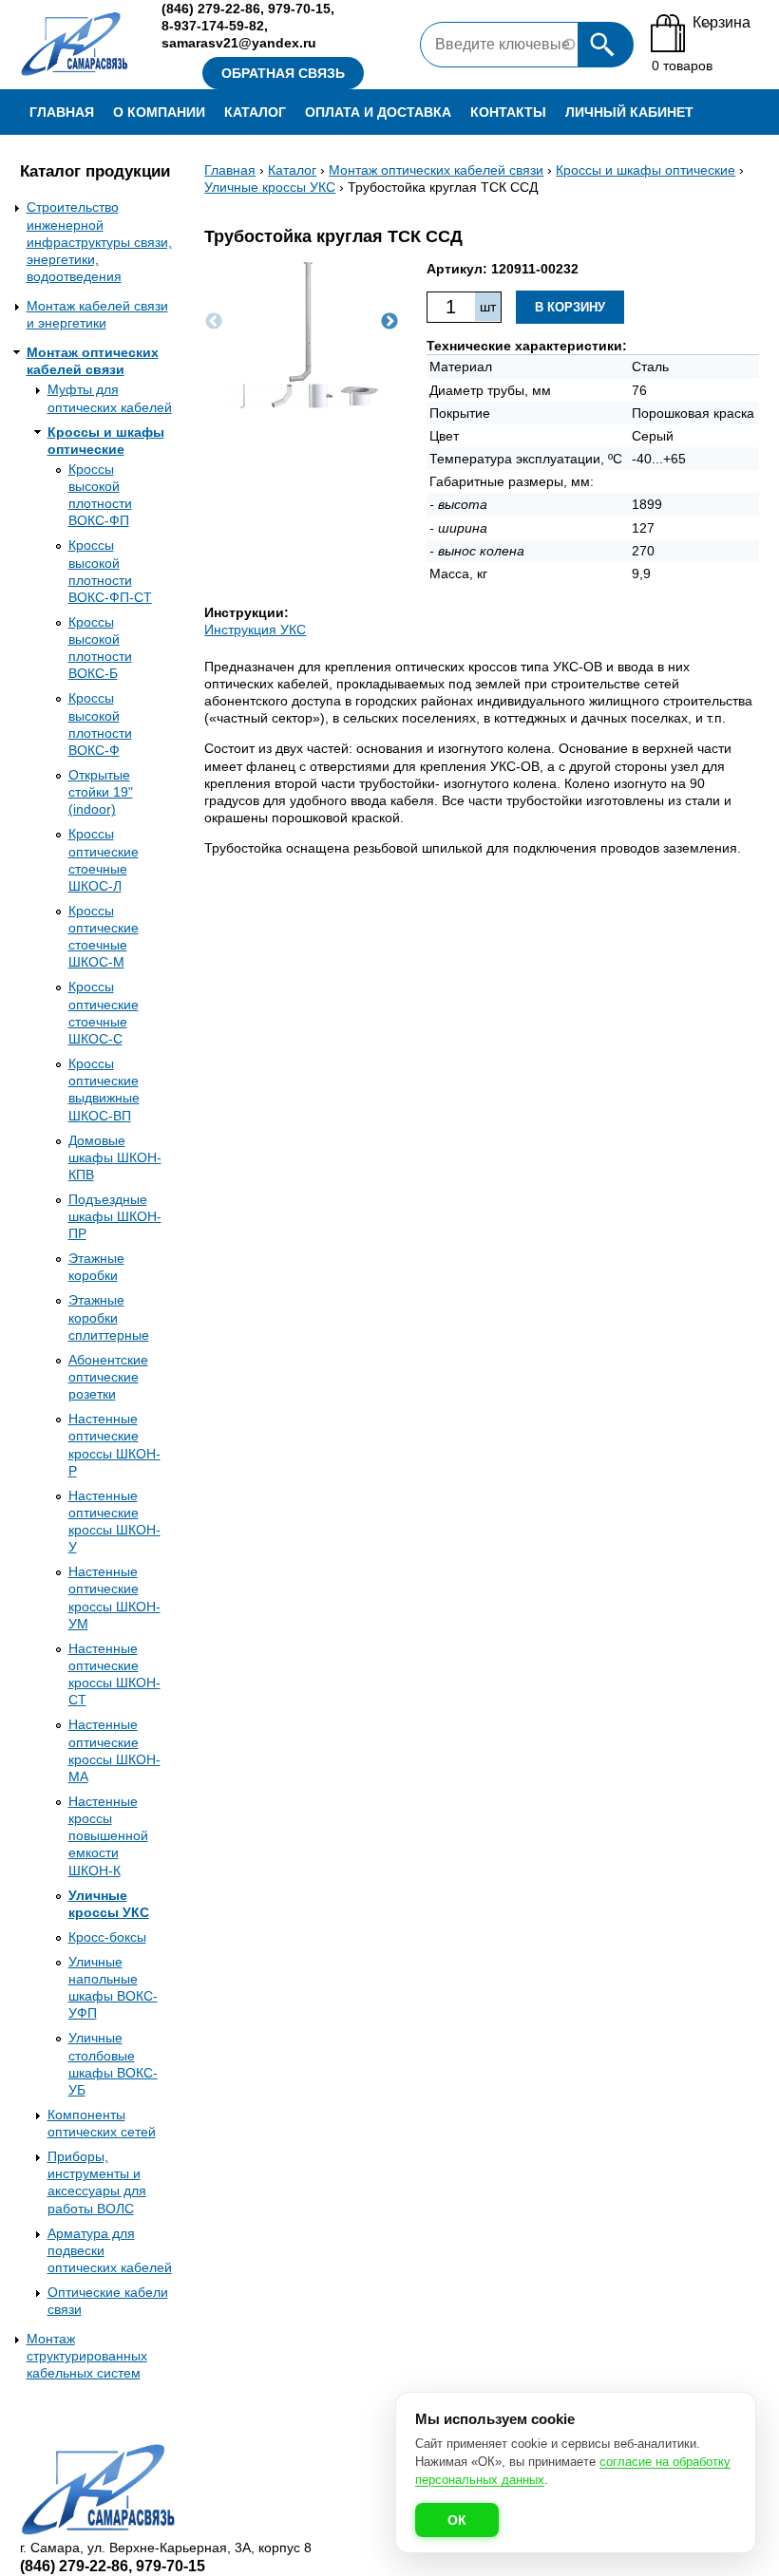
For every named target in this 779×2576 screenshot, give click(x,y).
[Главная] (76, 45)
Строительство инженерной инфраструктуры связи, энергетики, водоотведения (99, 242)
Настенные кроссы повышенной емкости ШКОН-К (108, 1836)
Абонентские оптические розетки (108, 1377)
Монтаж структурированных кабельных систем (87, 2356)
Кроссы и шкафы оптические (646, 170)
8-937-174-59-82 (213, 26)
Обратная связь (283, 73)
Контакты (508, 112)
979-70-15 (299, 9)
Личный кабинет (629, 112)
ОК (457, 2520)
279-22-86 (211, 9)
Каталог (255, 112)
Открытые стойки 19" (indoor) (101, 792)
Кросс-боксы (107, 1937)
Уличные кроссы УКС (270, 187)
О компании (159, 112)
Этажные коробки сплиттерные (109, 1317)
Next (389, 322)
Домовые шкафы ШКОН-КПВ (115, 1157)
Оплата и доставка (378, 112)
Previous (214, 322)
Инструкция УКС (255, 630)
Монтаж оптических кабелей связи (436, 170)
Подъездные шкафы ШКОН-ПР (115, 1216)
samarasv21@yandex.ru (239, 43)
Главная (62, 112)
